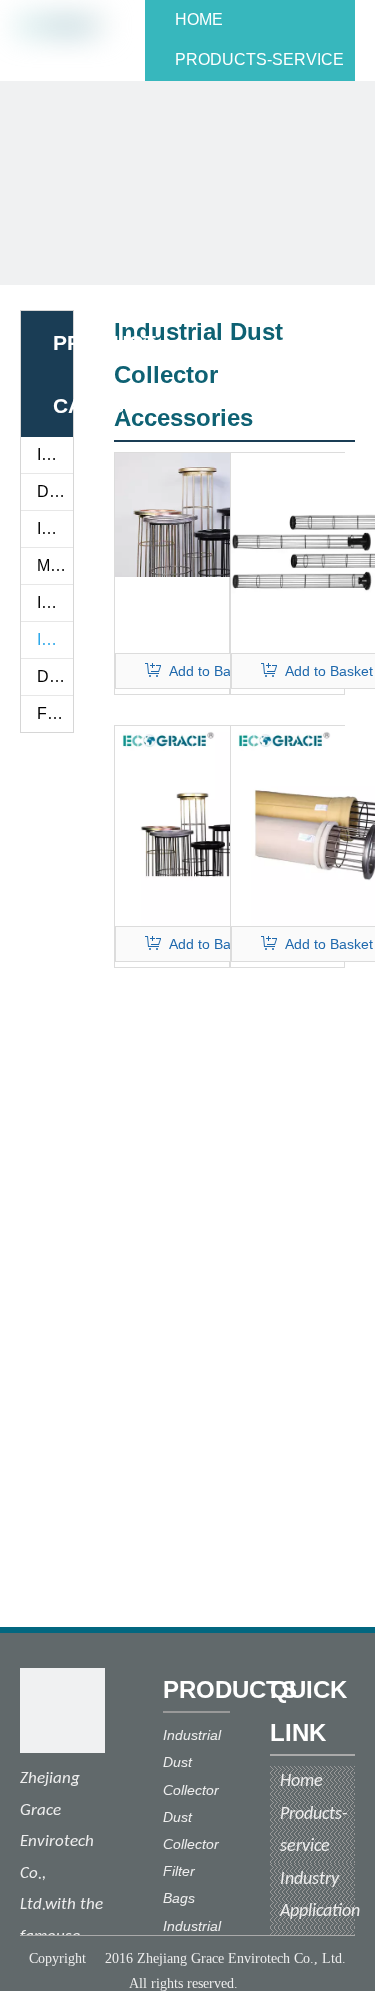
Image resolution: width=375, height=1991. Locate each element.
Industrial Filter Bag (55, 454)
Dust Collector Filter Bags (55, 491)
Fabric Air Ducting (55, 713)
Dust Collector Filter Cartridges (55, 676)
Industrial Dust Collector (55, 602)
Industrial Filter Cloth (55, 528)
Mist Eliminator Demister (55, 565)
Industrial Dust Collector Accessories (55, 639)
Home (301, 1781)
